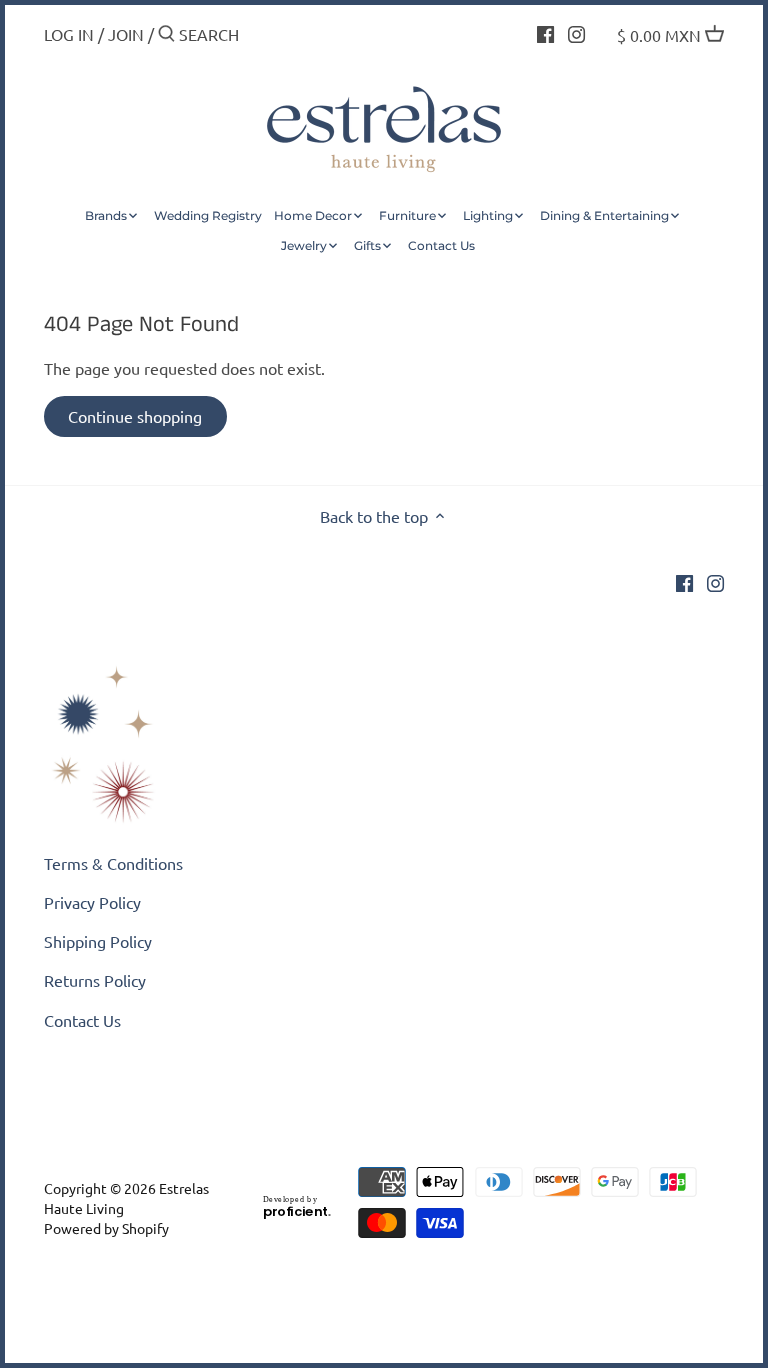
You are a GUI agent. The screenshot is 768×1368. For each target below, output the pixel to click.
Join (126, 34)
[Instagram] (576, 32)
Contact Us (82, 1020)
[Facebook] (545, 32)
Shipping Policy (98, 941)
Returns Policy (95, 980)
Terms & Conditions (113, 863)
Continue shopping (135, 416)
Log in (69, 34)
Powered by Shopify (106, 1228)
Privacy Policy (92, 902)
